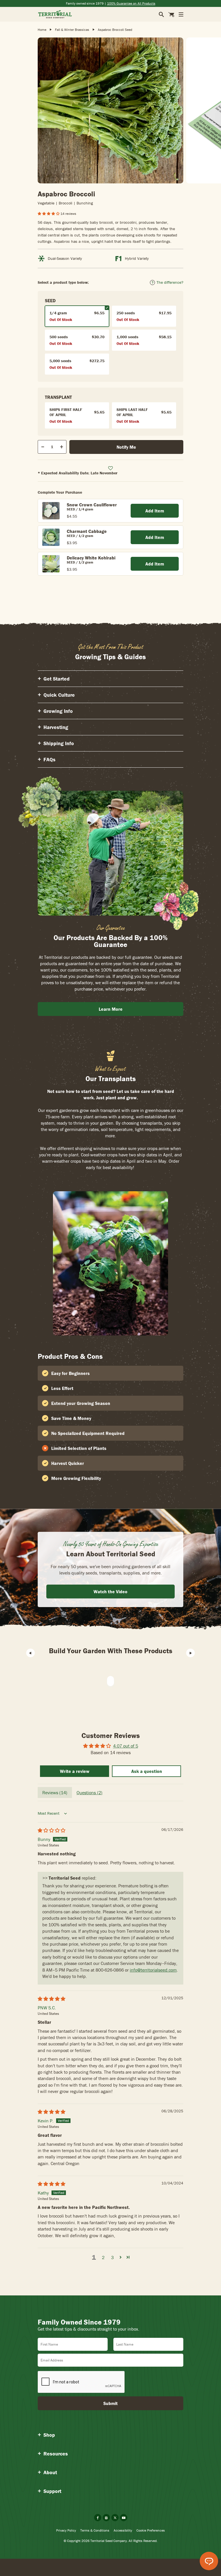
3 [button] (112, 2257)
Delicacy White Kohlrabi (91, 558)
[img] (52, 1830)
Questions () (89, 1793)
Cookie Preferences (151, 2530)
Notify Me (126, 447)
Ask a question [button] (147, 1771)
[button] (49, 214)
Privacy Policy (66, 2530)
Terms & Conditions (95, 2530)
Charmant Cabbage (87, 531)
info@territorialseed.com (153, 1970)
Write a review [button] (75, 1771)
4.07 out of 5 (126, 1746)
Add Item (155, 511)
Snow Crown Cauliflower (92, 505)
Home (42, 30)
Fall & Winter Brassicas (72, 30)
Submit (110, 2403)
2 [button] (103, 2257)
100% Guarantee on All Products (131, 3)
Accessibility (123, 2530)
